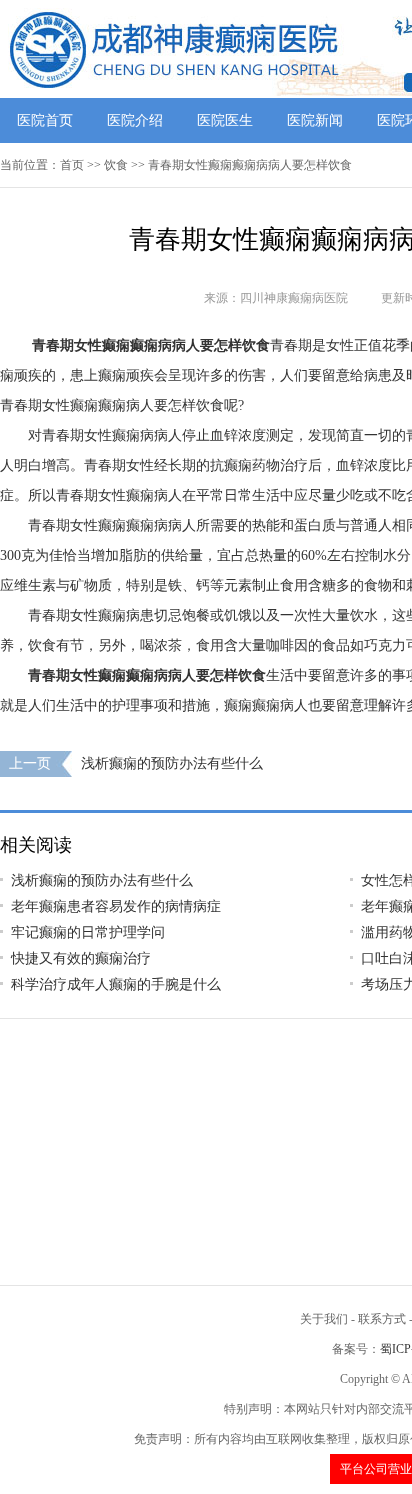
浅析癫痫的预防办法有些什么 (172, 763)
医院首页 (45, 120)
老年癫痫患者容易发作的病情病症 (116, 906)
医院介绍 (135, 120)
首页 (72, 165)
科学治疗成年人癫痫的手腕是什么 (116, 984)
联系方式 (382, 1319)
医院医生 (225, 120)
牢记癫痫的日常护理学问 (88, 932)
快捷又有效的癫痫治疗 (81, 958)
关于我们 (324, 1319)
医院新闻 (315, 120)
